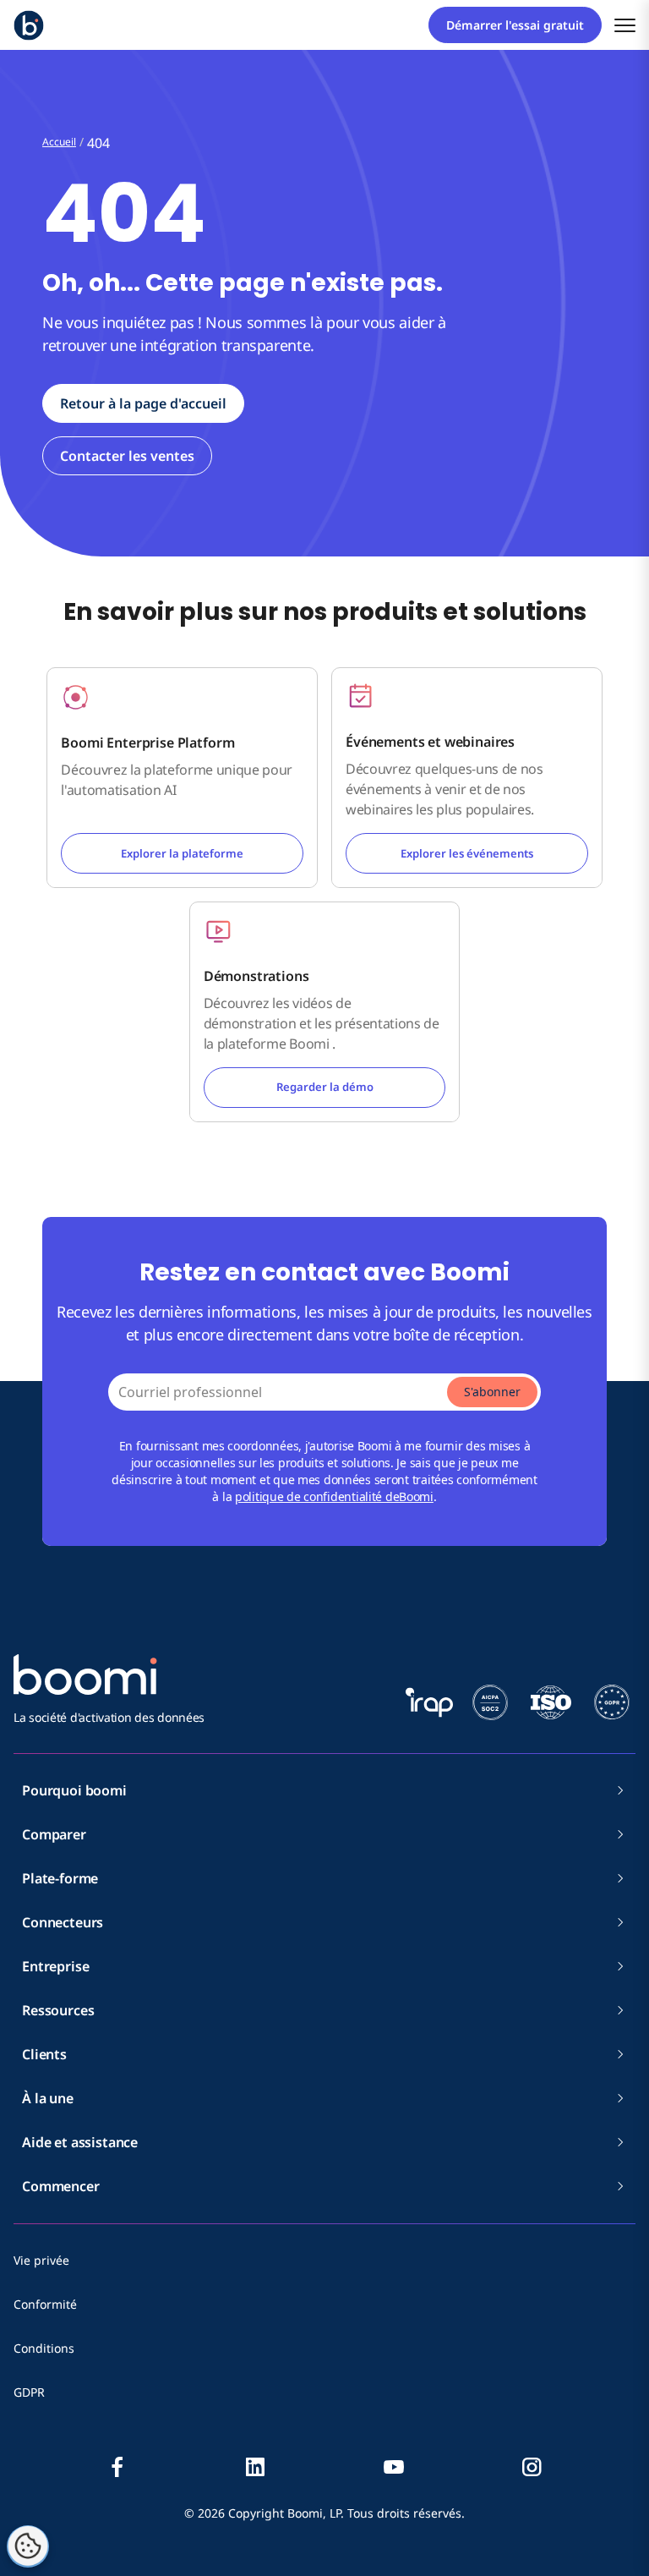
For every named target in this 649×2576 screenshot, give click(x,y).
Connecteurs (63, 1922)
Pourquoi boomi (74, 1790)
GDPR (29, 2392)
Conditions (44, 2348)
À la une (48, 2098)
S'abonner (492, 1392)
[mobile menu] (625, 25)
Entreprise (55, 1966)
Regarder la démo (325, 1087)
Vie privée (41, 2260)
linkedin (255, 2467)
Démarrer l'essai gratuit (515, 25)
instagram (532, 2467)
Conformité (45, 2304)
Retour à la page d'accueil (143, 403)
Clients (44, 2054)
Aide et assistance (80, 2142)
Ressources (58, 2010)
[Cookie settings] (28, 2546)
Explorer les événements (467, 853)
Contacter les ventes (127, 456)
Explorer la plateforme (182, 853)
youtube (394, 2467)
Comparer (54, 1834)
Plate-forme (60, 1878)
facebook (117, 2467)
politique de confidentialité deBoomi (334, 1496)
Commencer (61, 2186)
